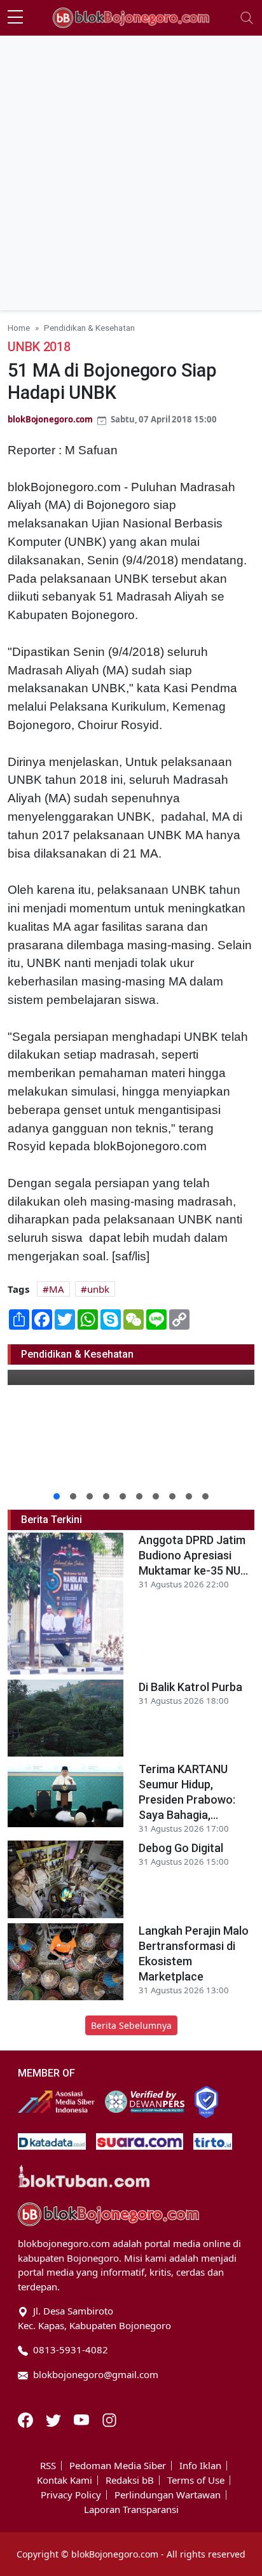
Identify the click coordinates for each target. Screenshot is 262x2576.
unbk (98, 1289)
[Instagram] (109, 2419)
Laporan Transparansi (131, 2510)
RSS (48, 2466)
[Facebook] (27, 2419)
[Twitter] (55, 2419)
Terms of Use (196, 2480)
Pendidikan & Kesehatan (89, 328)
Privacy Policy (71, 2495)
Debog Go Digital (181, 1848)
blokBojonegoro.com (50, 419)
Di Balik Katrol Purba (190, 1687)
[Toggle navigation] (247, 18)
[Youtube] (83, 2419)
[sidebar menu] (15, 18)
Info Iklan (200, 2466)
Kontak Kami (65, 2480)
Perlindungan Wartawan (168, 2495)
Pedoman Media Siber (118, 2466)
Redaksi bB (130, 2480)
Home (19, 328)
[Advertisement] (131, 173)
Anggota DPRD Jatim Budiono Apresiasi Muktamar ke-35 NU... (193, 1555)
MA (57, 1289)
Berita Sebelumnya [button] (131, 2025)
